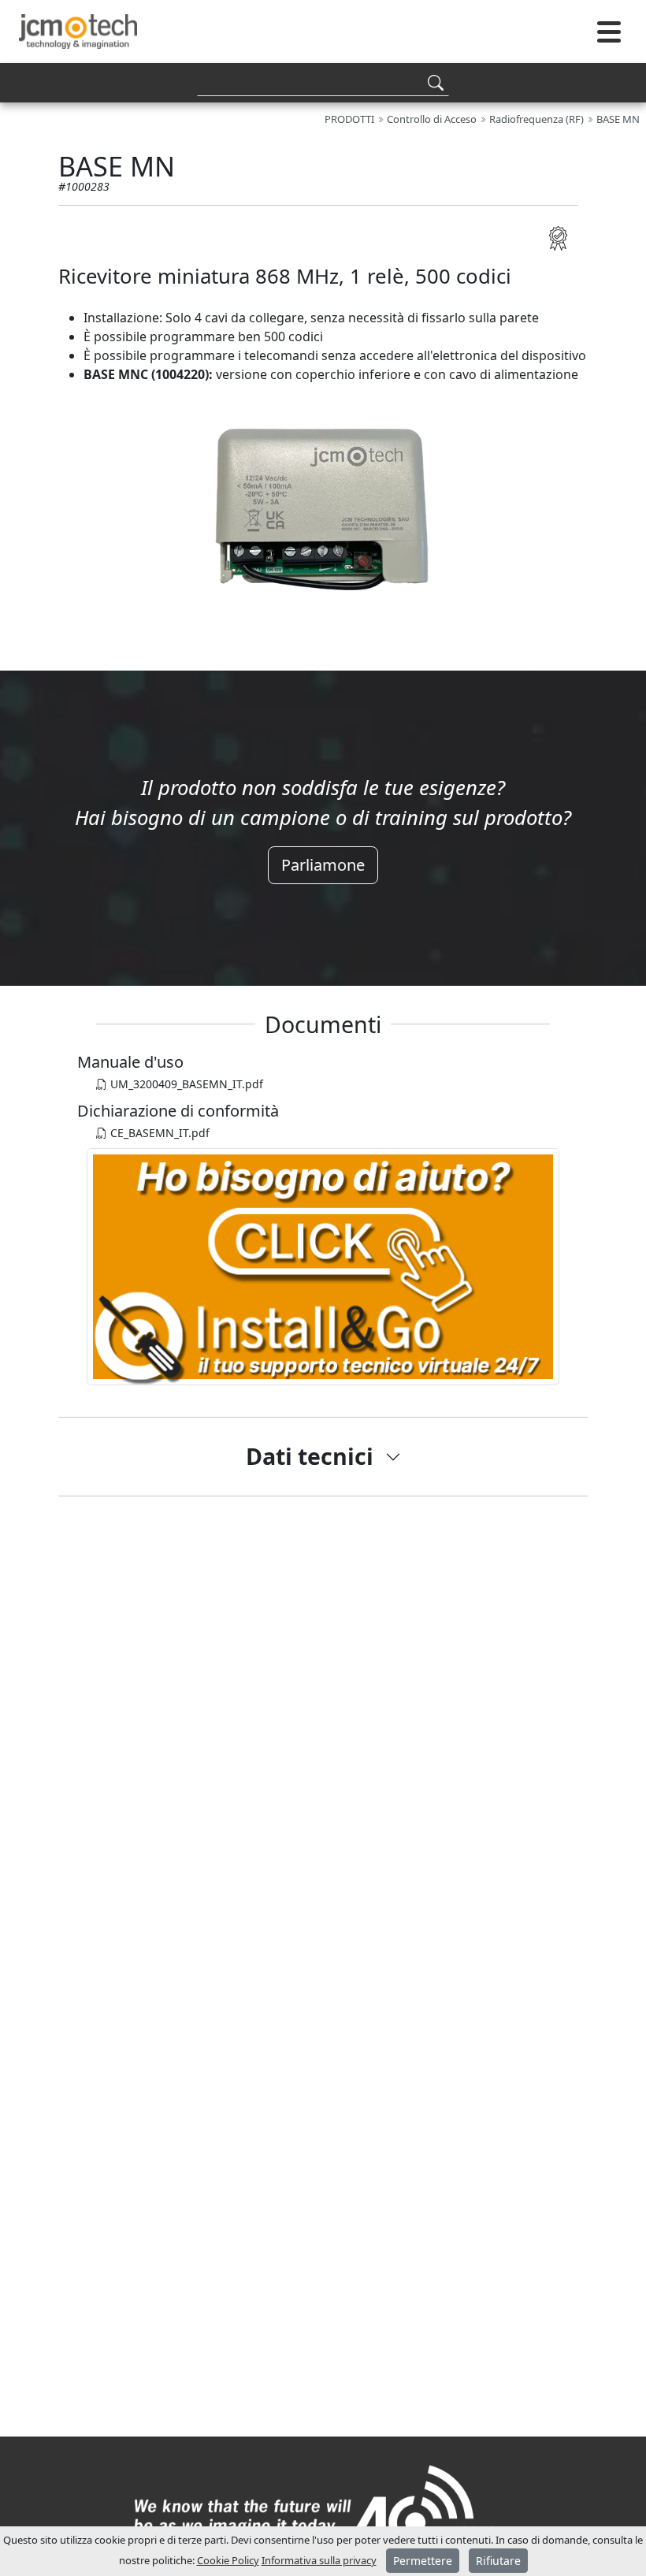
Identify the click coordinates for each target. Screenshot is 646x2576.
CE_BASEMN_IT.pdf (158, 1133)
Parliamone (323, 865)
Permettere (423, 2561)
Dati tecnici (310, 1456)
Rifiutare (498, 2561)
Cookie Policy (228, 2560)
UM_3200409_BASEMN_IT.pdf (185, 1084)
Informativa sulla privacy (319, 2560)
